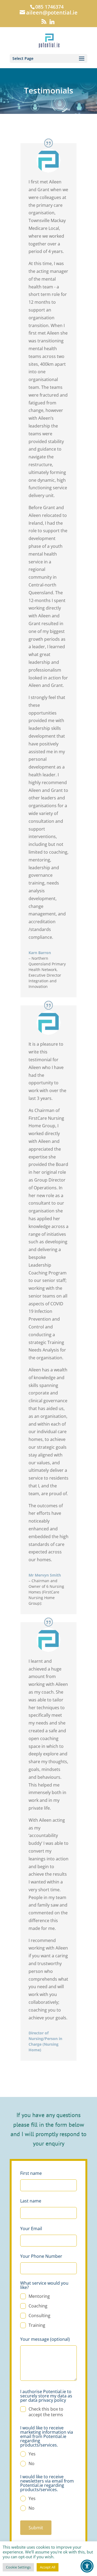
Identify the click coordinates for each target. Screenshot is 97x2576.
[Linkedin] (52, 23)
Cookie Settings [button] (18, 2567)
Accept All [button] (48, 2567)
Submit (36, 2528)
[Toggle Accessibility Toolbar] (87, 2566)
